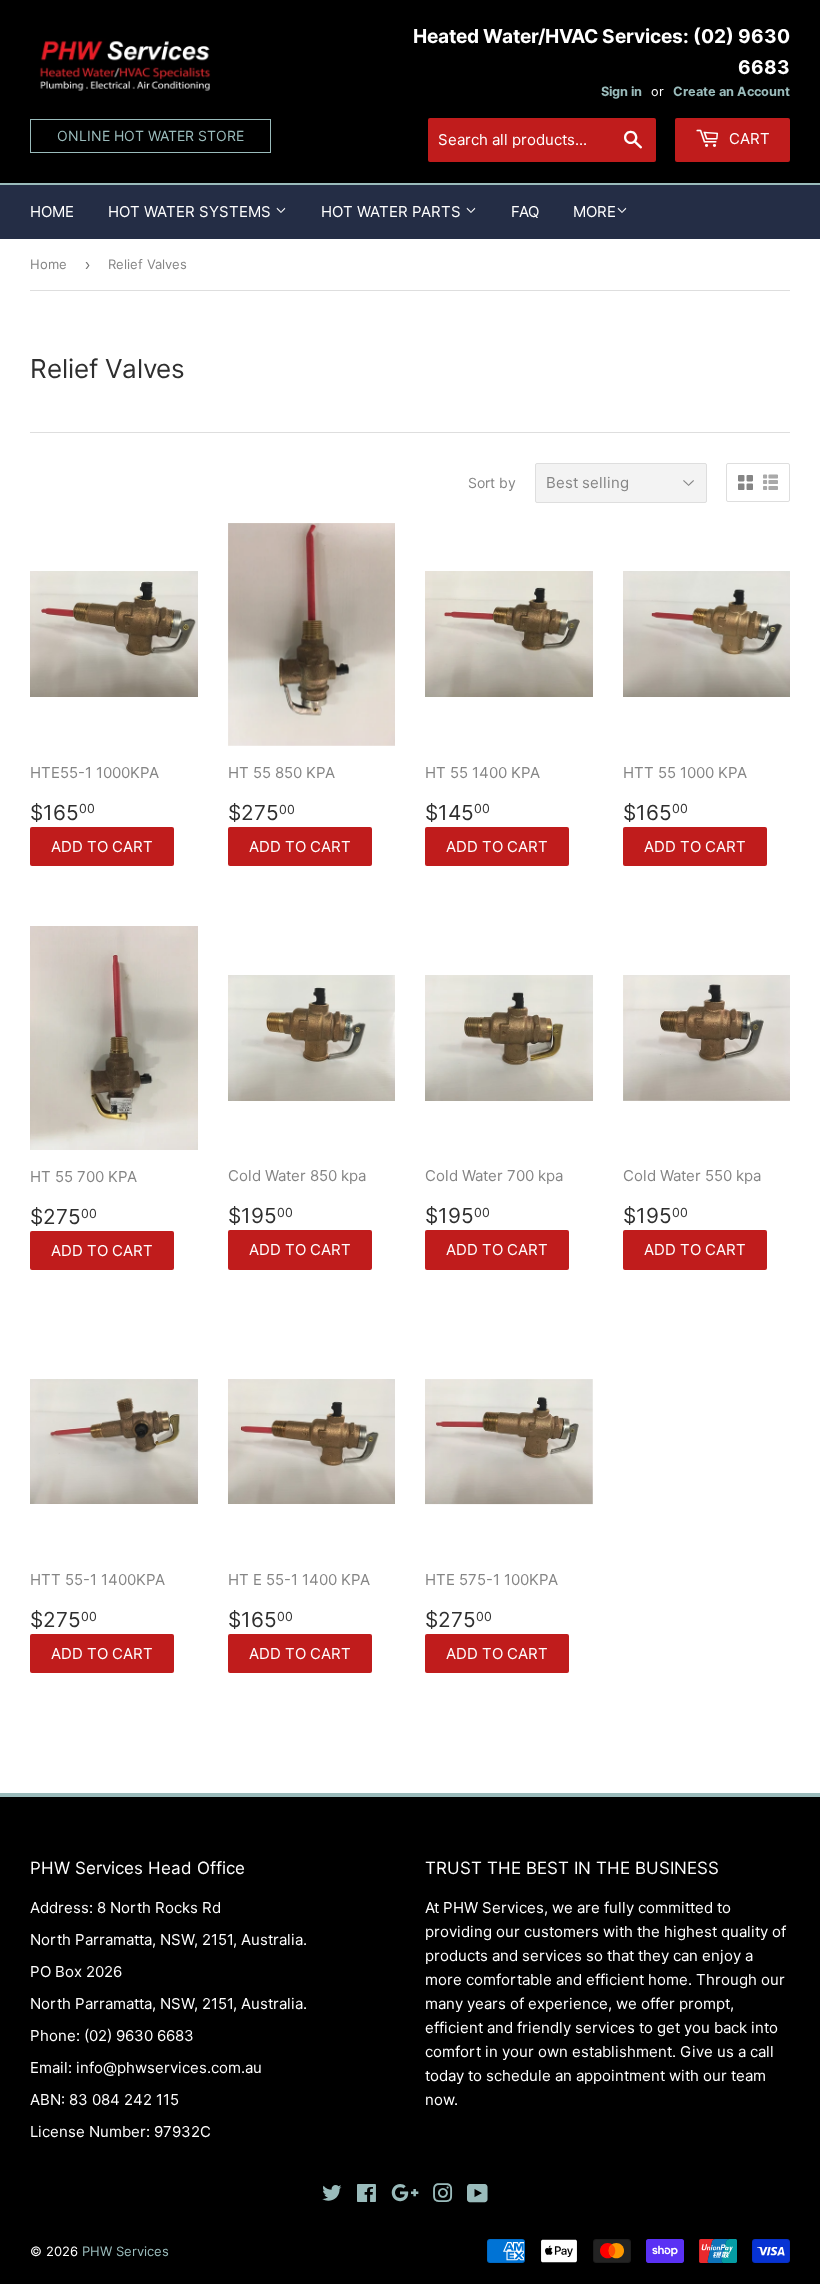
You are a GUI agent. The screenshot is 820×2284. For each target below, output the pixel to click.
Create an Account (731, 91)
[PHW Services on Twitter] (332, 2195)
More (594, 211)
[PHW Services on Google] (405, 2195)
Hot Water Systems (191, 211)
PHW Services (125, 2251)
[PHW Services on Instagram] (443, 2195)
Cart (747, 138)
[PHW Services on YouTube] (477, 2195)
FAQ (525, 211)
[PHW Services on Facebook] (366, 2195)
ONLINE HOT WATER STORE (150, 135)
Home (52, 211)
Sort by (492, 482)
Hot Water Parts (393, 211)
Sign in (621, 91)
